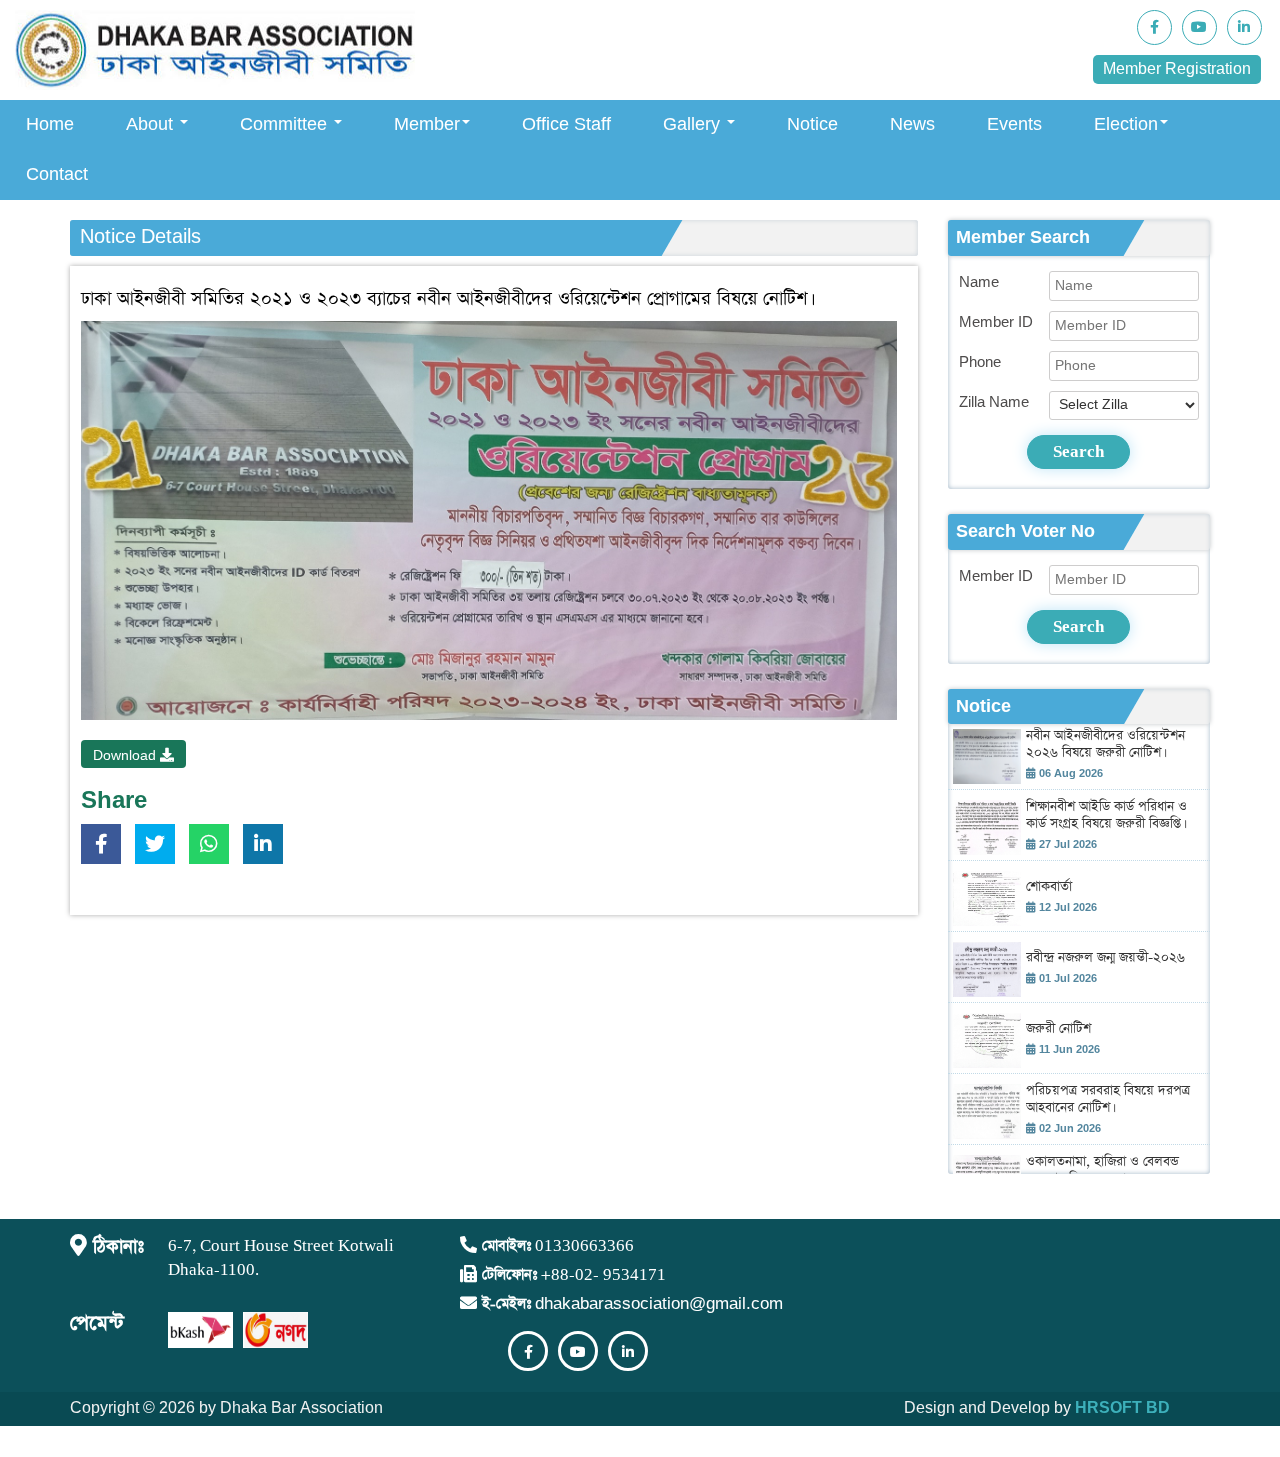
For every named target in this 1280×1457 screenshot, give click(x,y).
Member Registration (1177, 69)
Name (979, 282)
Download (126, 756)
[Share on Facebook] (106, 848)
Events (1014, 124)
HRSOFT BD (1122, 1408)
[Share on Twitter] (160, 848)
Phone (980, 362)
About (152, 124)
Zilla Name (994, 402)
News (912, 124)
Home (50, 124)
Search (1078, 451)
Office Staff (566, 124)
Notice (812, 124)
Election (1126, 124)
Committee (286, 124)
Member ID (996, 322)
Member (427, 124)
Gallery (694, 124)
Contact (57, 174)
